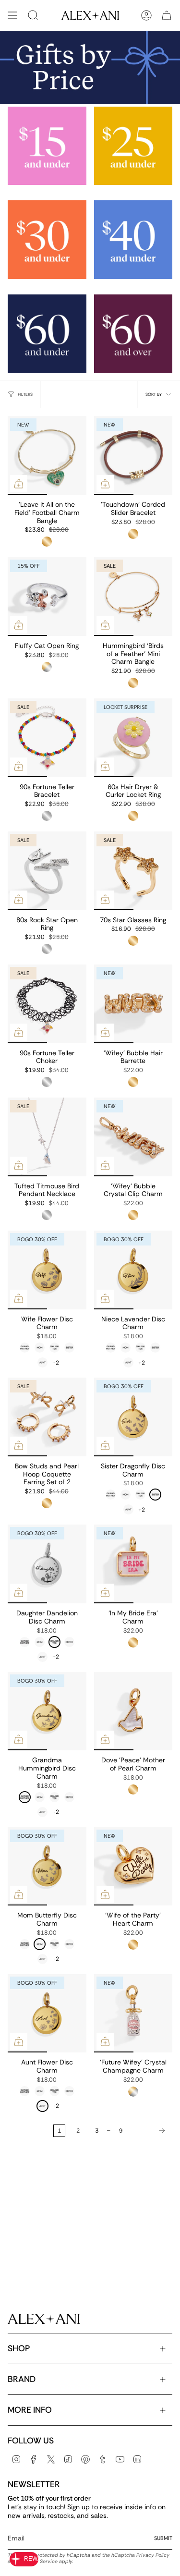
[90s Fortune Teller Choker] (47, 1004)
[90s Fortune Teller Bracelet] (47, 738)
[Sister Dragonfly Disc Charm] (133, 1417)
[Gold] (47, 542)
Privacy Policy (153, 2555)
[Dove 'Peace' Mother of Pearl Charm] (133, 1711)
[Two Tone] (47, 667)
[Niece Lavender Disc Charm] (133, 1270)
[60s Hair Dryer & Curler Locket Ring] (133, 738)
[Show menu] (12, 15)
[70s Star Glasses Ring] (133, 871)
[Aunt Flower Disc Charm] (47, 2014)
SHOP (19, 2348)
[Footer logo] (44, 2319)
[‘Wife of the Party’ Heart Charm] (133, 1867)
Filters (25, 394)
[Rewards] (24, 2559)
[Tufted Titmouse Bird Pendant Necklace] (47, 1137)
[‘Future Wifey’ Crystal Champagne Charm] (133, 2014)
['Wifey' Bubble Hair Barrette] (133, 1004)
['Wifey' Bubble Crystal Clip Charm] (133, 1137)
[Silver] (47, 816)
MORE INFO (30, 2410)
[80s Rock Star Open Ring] (47, 871)
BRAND (22, 2379)
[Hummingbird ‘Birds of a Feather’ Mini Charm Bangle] (133, 597)
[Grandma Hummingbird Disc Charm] (47, 1711)
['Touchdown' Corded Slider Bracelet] (133, 455)
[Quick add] (19, 484)
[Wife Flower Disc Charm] (47, 1270)
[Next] (150, 2131)
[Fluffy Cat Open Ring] (47, 597)
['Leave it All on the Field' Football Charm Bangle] (47, 455)
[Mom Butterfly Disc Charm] (47, 1867)
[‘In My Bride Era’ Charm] (133, 1564)
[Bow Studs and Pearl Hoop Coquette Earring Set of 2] (47, 1417)
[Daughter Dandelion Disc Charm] (47, 1564)
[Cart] (167, 15)
